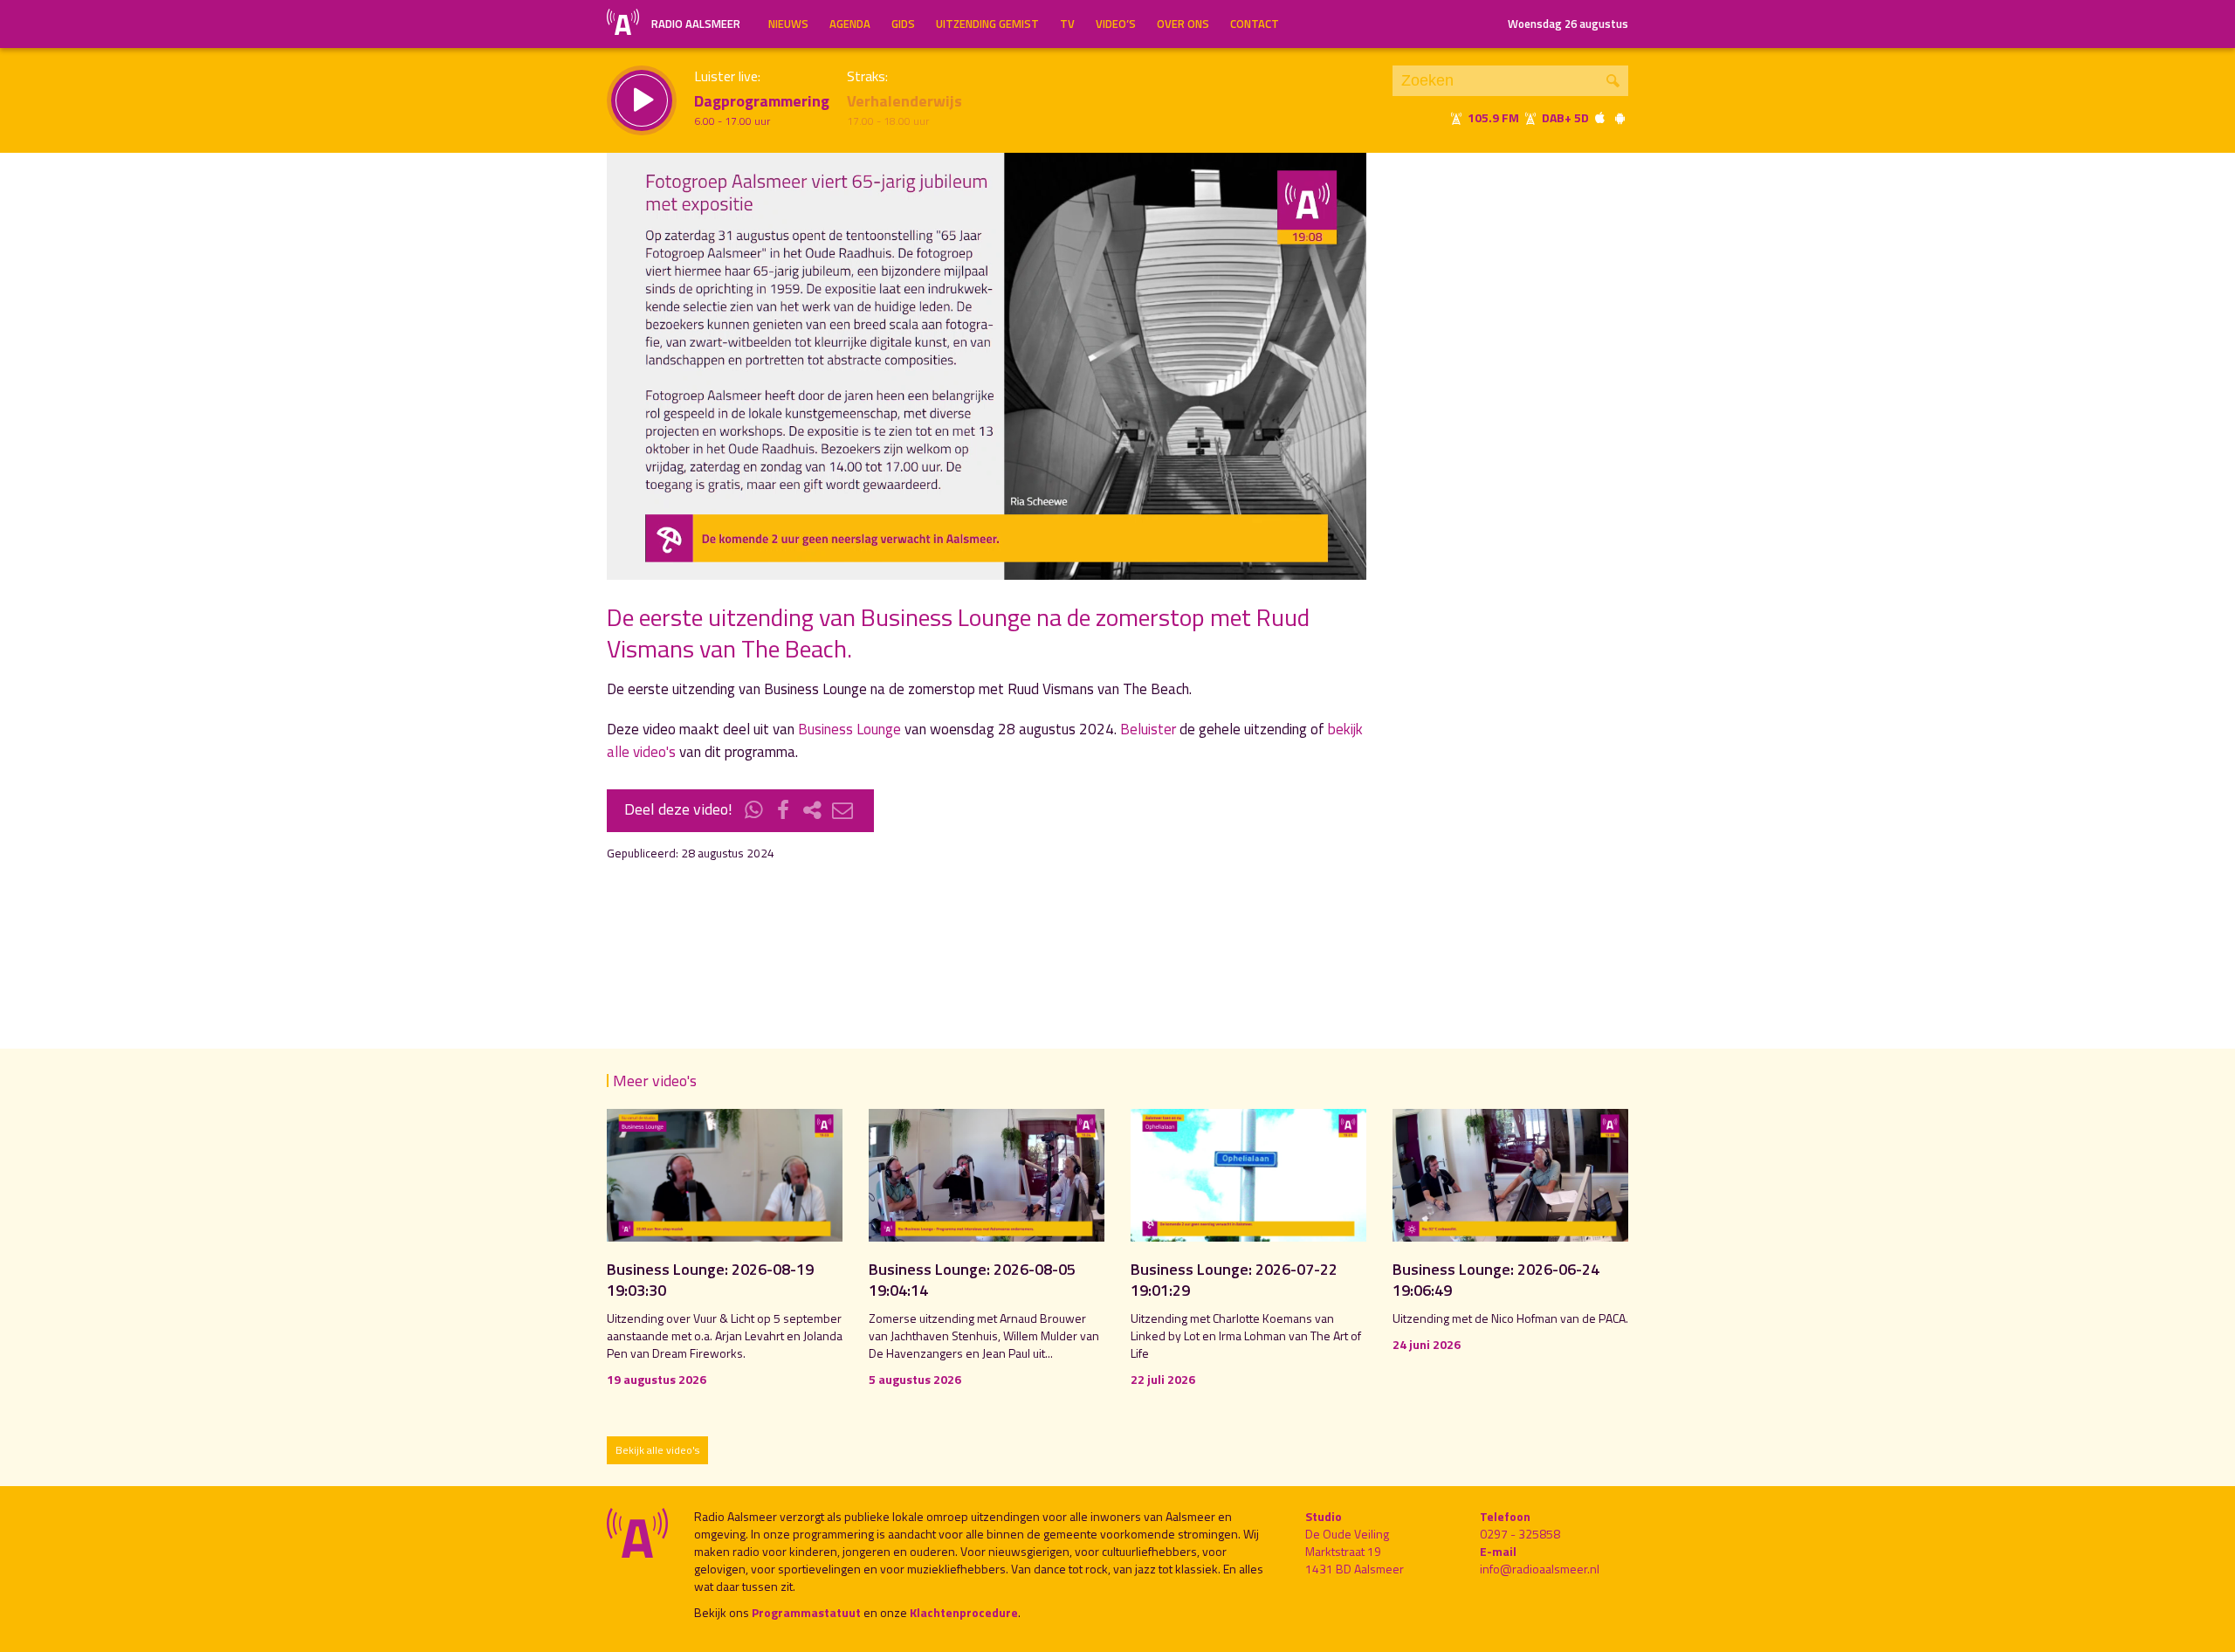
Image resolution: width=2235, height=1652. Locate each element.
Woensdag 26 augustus (1568, 24)
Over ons (1183, 24)
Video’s (1116, 24)
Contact (1255, 24)
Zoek (1613, 81)
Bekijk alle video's (657, 1450)
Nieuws (788, 24)
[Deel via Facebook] (784, 811)
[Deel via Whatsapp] (754, 811)
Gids (903, 24)
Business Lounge (849, 729)
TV (1067, 24)
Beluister (1148, 729)
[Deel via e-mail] (842, 811)
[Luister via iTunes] (1600, 117)
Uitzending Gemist (987, 24)
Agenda (850, 24)
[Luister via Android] (1620, 117)
